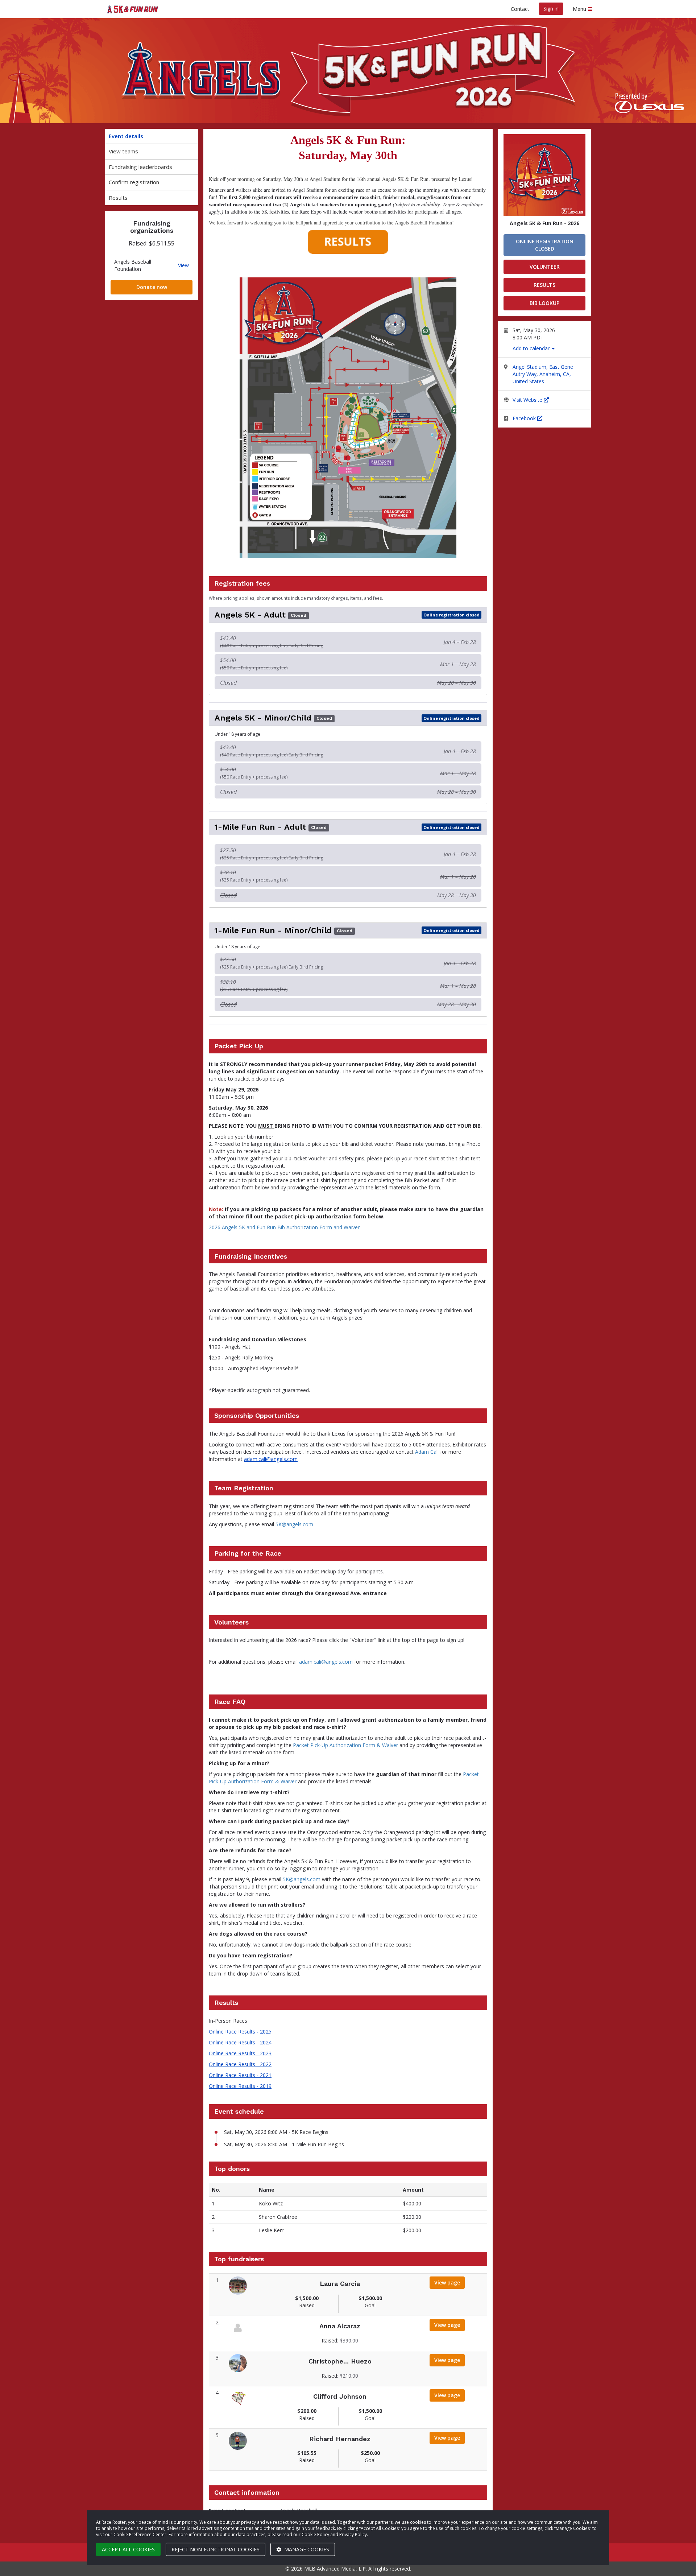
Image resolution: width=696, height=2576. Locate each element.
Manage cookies (306, 2549)
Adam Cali (427, 1452)
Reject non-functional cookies (216, 2549)
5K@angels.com (294, 1524)
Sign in (551, 9)
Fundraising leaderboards (140, 167)
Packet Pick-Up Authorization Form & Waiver (345, 1745)
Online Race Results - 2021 (240, 2075)
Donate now (152, 287)
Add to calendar (532, 348)
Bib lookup (544, 303)
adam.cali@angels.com (271, 1459)
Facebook (525, 418)
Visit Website (528, 400)
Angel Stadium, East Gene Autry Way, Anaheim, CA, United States (543, 374)
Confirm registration (134, 182)
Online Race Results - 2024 (240, 2042)
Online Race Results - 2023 (240, 2053)
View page (449, 2282)
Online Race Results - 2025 (240, 2032)
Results (118, 198)
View (183, 265)
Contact (520, 9)
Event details (126, 136)
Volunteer (545, 267)
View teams (123, 151)
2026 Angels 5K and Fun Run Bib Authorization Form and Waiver (284, 1227)
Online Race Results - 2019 (240, 2086)
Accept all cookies (128, 2549)
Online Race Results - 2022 (240, 2064)
